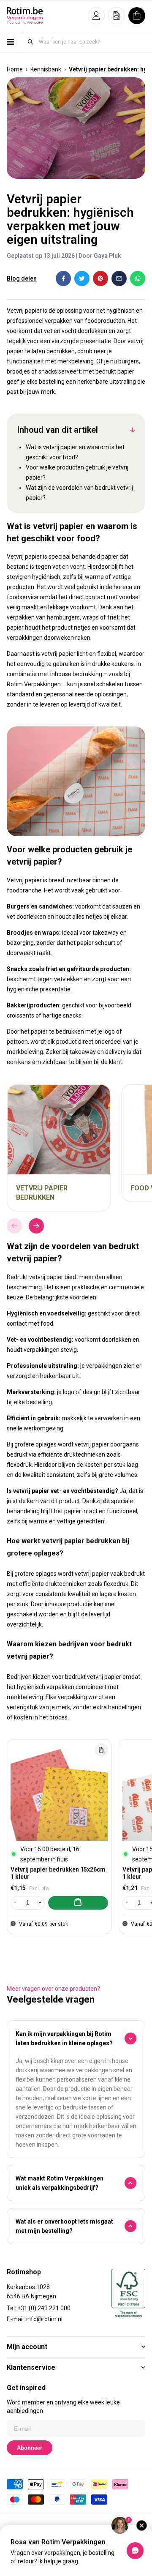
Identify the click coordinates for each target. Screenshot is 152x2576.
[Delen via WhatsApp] (138, 278)
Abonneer (30, 2448)
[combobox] (92, 42)
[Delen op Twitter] (82, 278)
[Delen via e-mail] (119, 278)
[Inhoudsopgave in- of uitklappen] (133, 430)
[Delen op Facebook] (63, 278)
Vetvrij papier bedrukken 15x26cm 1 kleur (58, 1873)
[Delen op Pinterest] (100, 278)
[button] (96, 16)
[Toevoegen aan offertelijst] (101, 1750)
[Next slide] (36, 1226)
